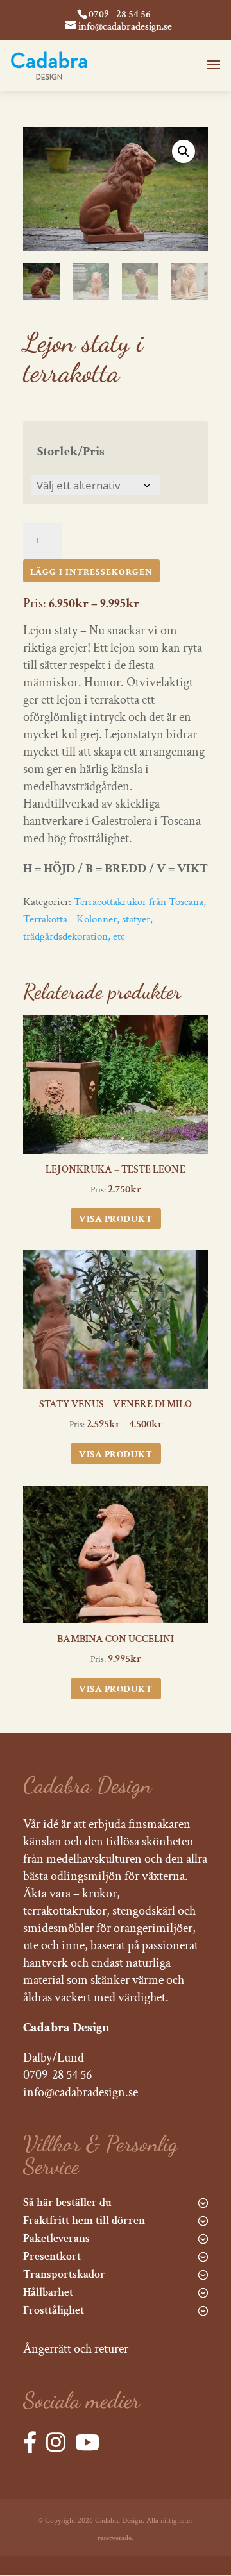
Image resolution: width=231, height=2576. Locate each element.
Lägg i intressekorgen (91, 572)
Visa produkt (116, 1219)
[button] (184, 151)
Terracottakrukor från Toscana (139, 902)
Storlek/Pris (71, 452)
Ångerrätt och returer (76, 2349)
